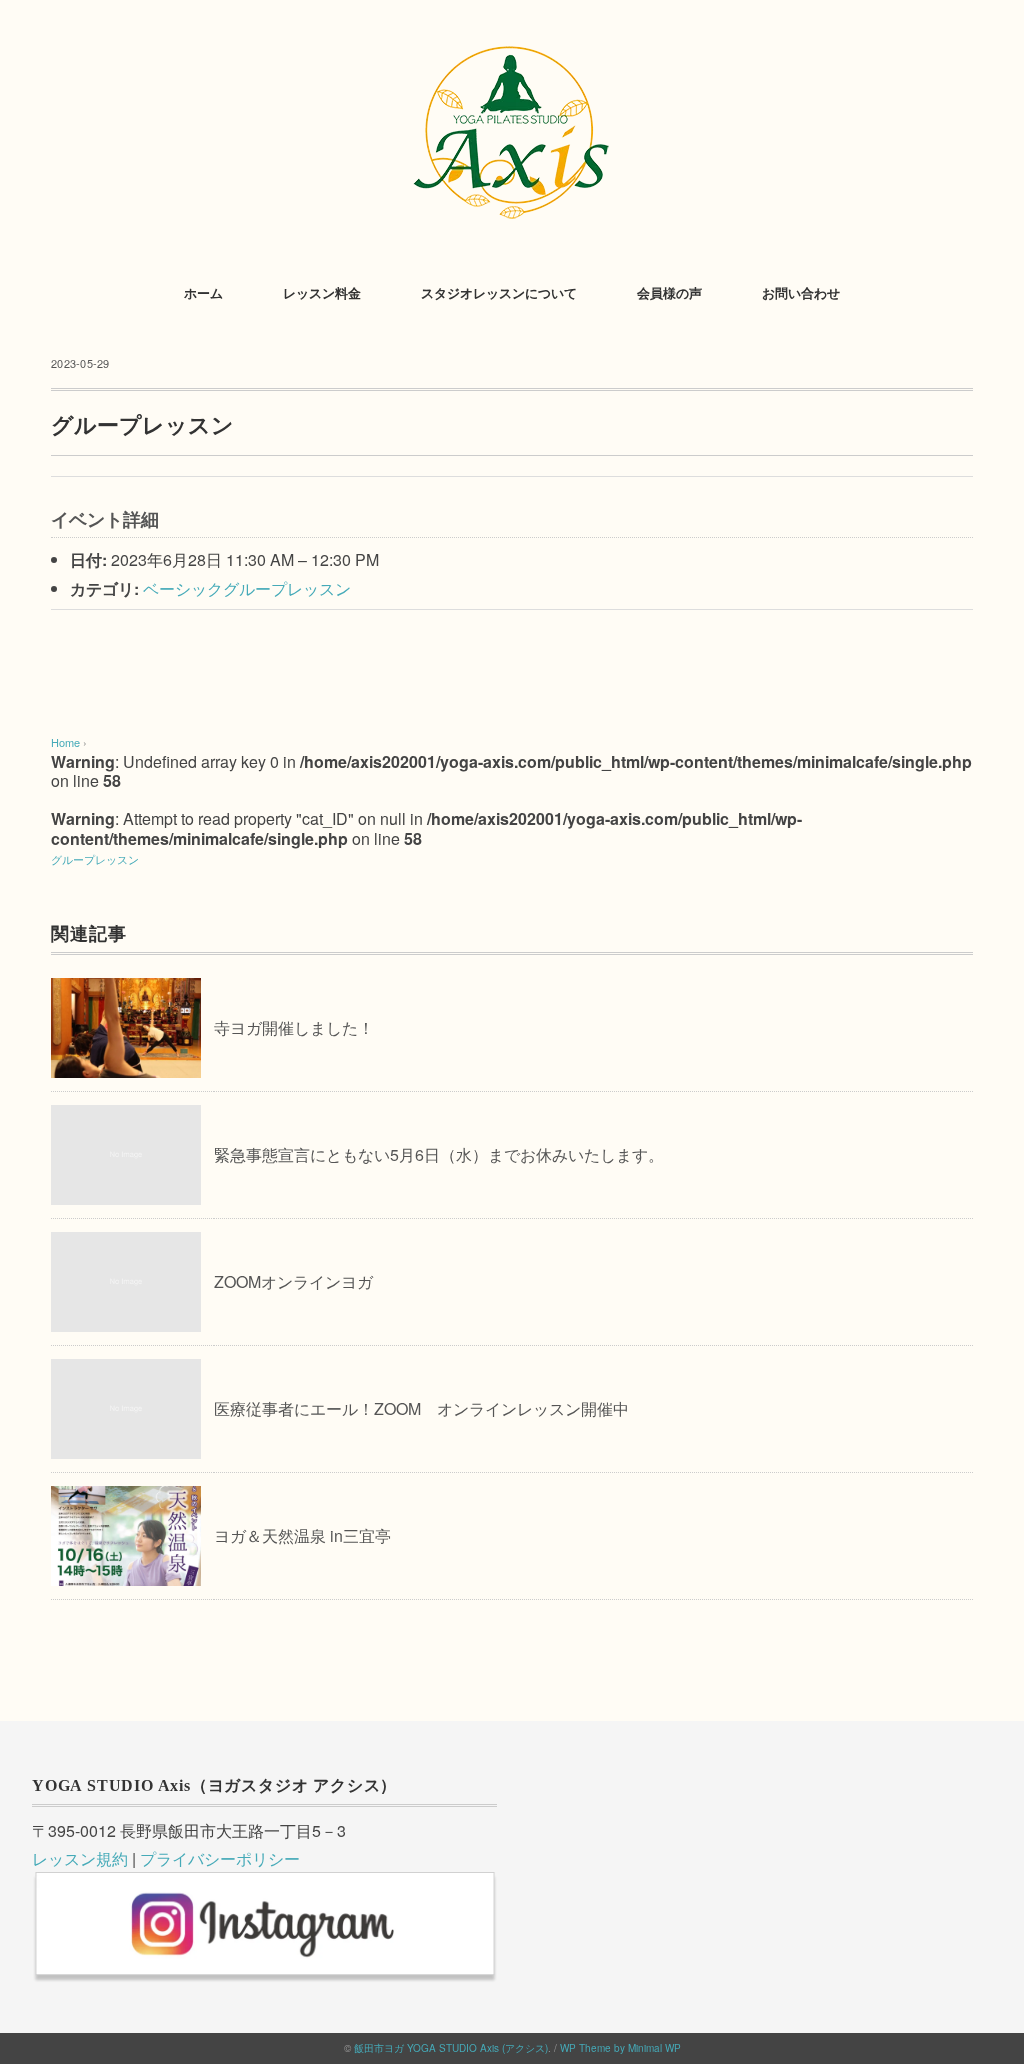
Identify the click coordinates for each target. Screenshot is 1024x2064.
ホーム (203, 293)
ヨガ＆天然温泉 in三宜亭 (302, 1535)
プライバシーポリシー (220, 1858)
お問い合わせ (801, 293)
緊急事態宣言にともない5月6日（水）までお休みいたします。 (439, 1154)
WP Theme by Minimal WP (620, 2048)
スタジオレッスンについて (499, 293)
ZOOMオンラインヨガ (293, 1281)
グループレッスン (95, 859)
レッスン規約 (80, 1858)
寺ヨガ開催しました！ (294, 1027)
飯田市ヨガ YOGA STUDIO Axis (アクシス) (451, 2048)
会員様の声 (669, 293)
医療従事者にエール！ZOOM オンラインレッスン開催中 (421, 1408)
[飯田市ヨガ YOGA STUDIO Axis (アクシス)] (512, 44)
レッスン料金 (322, 293)
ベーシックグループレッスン (247, 588)
